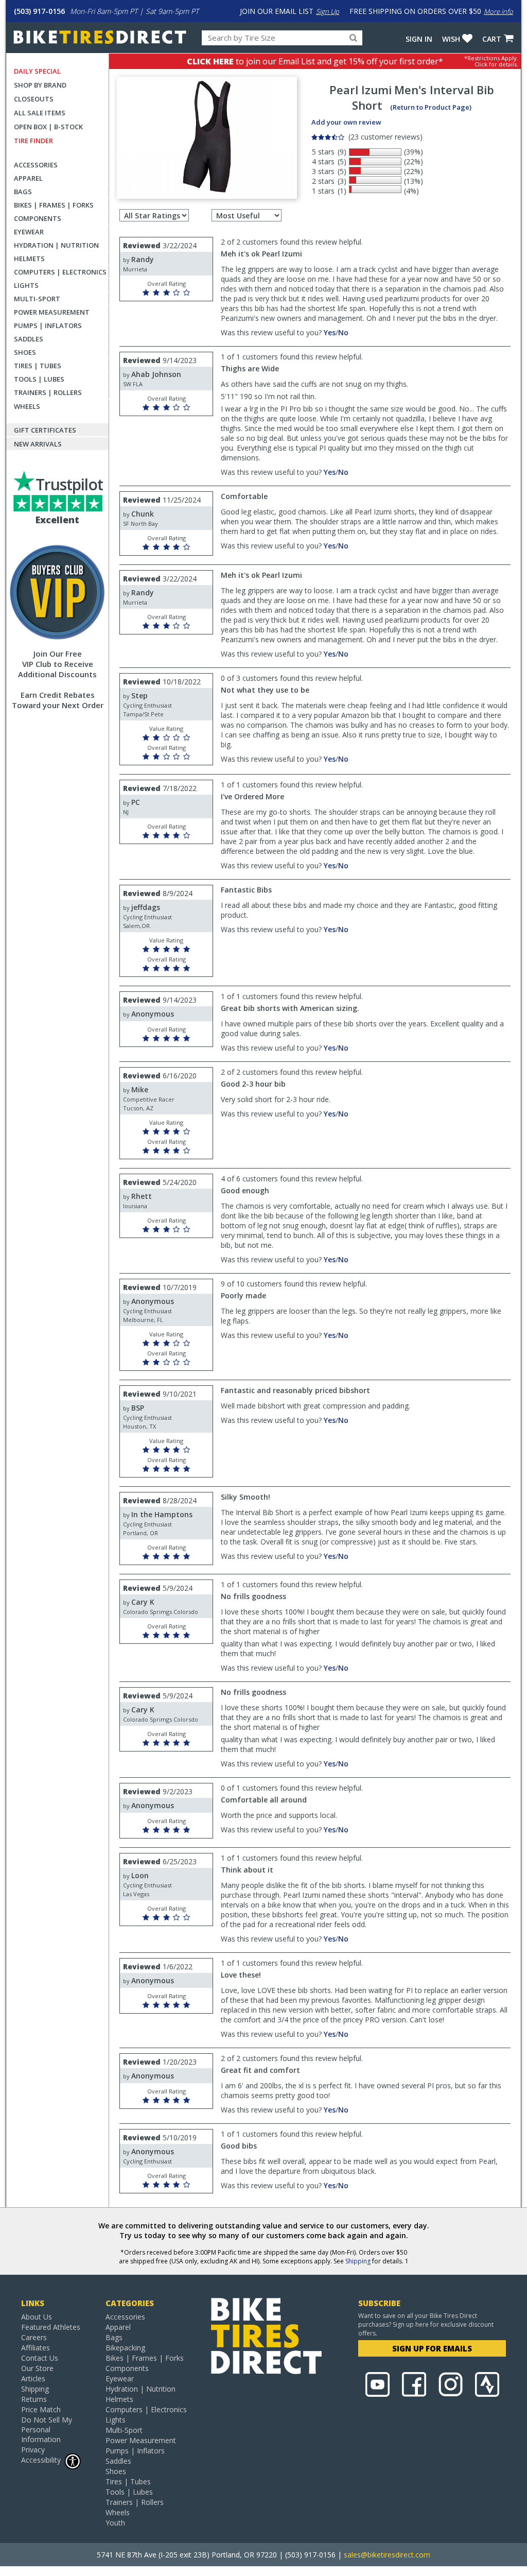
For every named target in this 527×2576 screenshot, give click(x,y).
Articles (33, 2378)
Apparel (28, 178)
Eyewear (29, 232)
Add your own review (346, 122)
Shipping (358, 2261)
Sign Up (328, 11)
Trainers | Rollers (48, 392)
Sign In (419, 39)
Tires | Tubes (38, 366)
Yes (330, 332)
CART (492, 39)
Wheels (27, 406)
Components (38, 218)
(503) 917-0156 (39, 11)
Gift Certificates (45, 430)
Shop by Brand (40, 85)
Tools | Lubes (39, 379)
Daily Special (37, 71)
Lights (26, 285)
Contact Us (40, 2358)
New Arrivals (38, 444)
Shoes (25, 352)
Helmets (29, 259)
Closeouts (34, 99)
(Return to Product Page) (431, 107)
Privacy (33, 2450)
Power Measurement (52, 312)
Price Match (41, 2409)
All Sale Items (40, 113)
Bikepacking (125, 2348)
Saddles (29, 339)
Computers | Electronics (60, 272)
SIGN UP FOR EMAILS (432, 2348)
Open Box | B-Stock (48, 127)
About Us (37, 2317)
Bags (23, 192)
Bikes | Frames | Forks (54, 205)
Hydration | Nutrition (56, 245)
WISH (451, 39)
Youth (115, 2523)
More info (498, 11)
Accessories (36, 165)
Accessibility (41, 2460)
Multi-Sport (37, 299)
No (343, 332)
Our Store (37, 2368)
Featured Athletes (51, 2327)
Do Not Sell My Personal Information (47, 2429)
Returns (34, 2399)
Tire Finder (33, 141)
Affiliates (36, 2348)
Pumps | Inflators (48, 325)
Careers (34, 2337)
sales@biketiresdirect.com (387, 2555)
